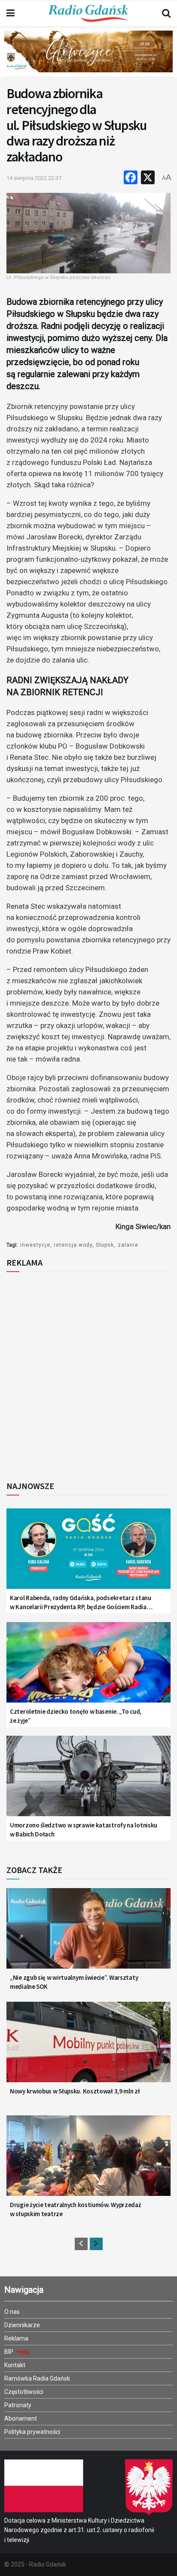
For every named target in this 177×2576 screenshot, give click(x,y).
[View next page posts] (96, 2244)
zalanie (128, 1245)
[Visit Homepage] (88, 13)
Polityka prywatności (32, 2432)
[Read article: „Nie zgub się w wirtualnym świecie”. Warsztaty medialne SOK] (88, 1934)
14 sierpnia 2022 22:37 (34, 178)
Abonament (21, 2418)
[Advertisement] (88, 1374)
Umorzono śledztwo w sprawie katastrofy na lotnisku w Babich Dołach (84, 1830)
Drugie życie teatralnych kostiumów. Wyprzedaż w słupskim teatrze (76, 2209)
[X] (148, 178)
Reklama (16, 2338)
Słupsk (105, 1245)
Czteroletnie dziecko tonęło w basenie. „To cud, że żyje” (76, 1716)
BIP (9, 2352)
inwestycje (35, 1245)
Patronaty (18, 2405)
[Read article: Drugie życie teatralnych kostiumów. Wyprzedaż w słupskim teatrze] (88, 2161)
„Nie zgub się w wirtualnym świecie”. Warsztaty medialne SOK (74, 1982)
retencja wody (73, 1245)
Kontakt (15, 2365)
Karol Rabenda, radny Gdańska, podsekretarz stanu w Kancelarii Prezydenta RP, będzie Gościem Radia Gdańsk (81, 1602)
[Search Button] (166, 13)
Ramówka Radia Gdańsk (37, 2378)
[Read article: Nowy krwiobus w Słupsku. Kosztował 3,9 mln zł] (88, 2048)
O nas (12, 2312)
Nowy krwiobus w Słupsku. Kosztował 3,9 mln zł (75, 2091)
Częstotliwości (24, 2392)
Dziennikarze (22, 2325)
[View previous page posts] (81, 2244)
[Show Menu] (11, 13)
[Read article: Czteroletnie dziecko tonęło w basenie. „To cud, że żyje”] (88, 1668)
